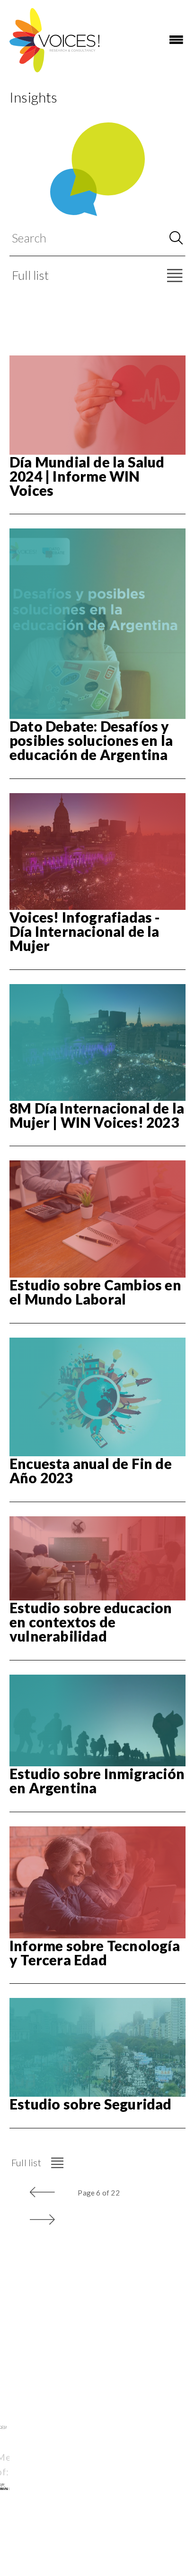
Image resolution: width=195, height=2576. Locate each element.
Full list (30, 275)
